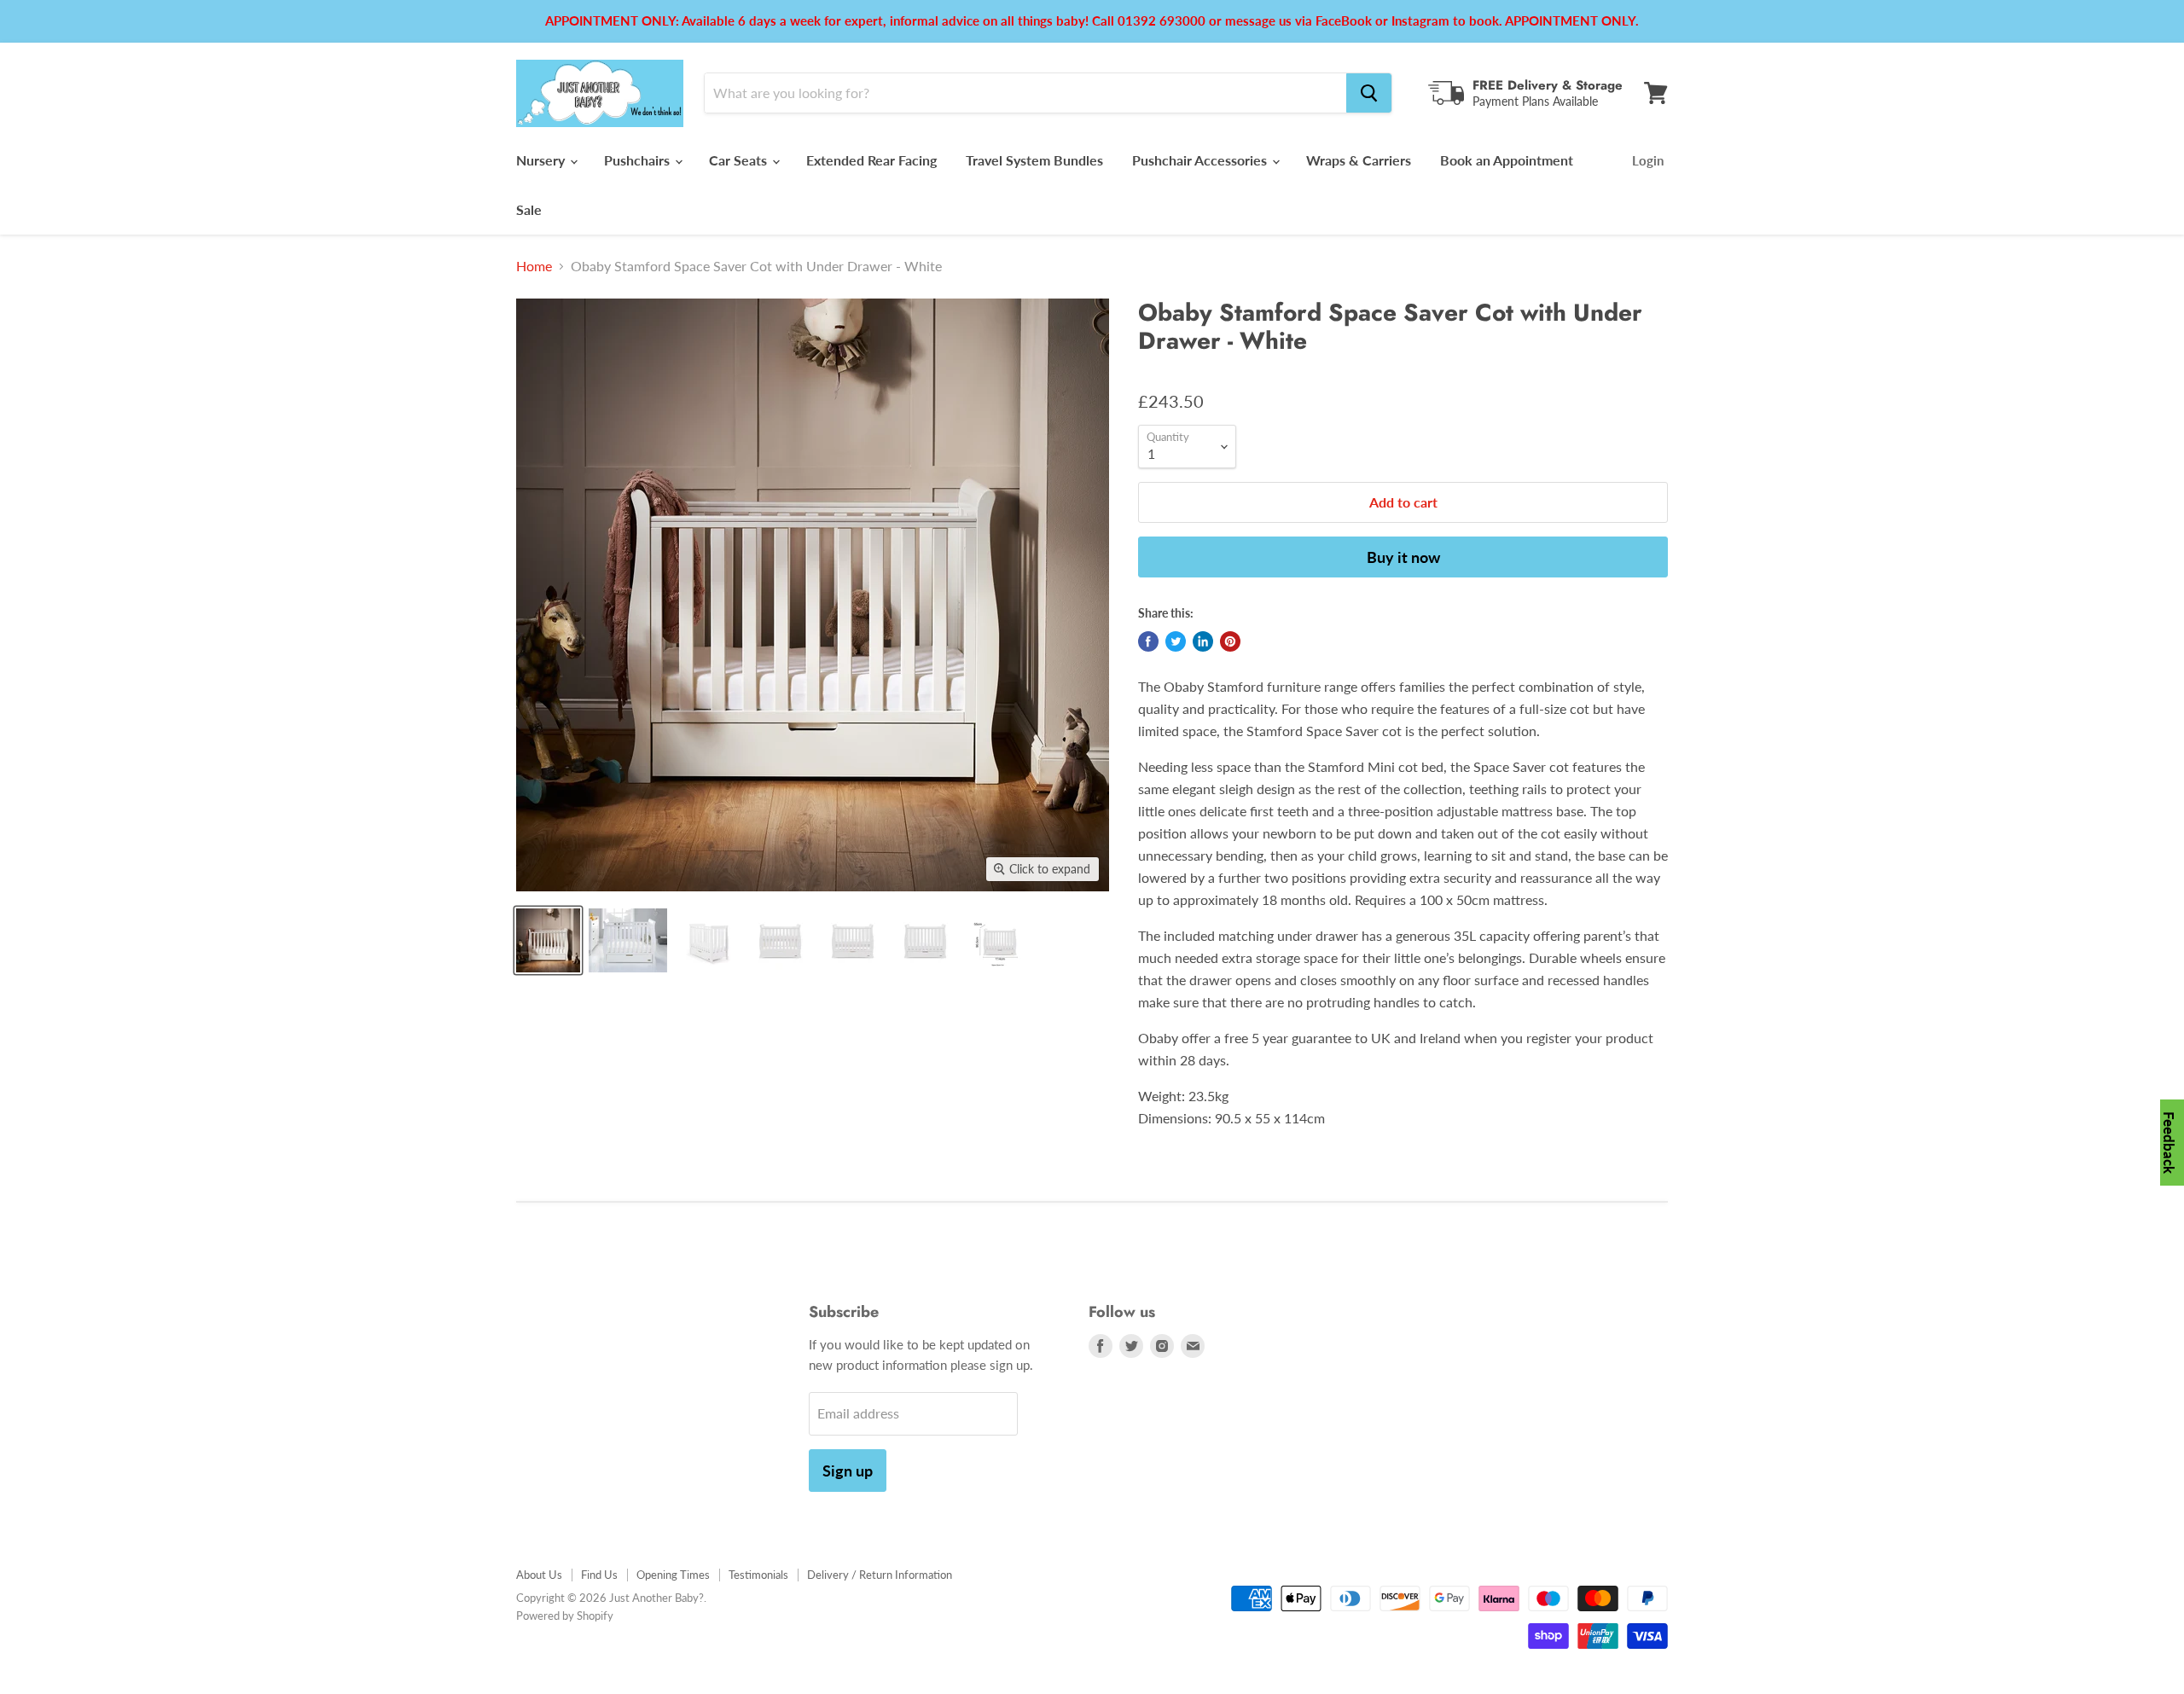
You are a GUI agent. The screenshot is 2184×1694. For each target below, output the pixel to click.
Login (1648, 160)
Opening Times (673, 1575)
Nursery (542, 160)
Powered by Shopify (565, 1616)
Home (534, 266)
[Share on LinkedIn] (1203, 641)
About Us (539, 1575)
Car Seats (740, 160)
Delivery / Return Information (880, 1575)
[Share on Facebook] (1148, 641)
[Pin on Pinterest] (1230, 641)
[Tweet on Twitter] (1176, 641)
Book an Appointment (1507, 160)
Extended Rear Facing (871, 160)
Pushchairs (639, 160)
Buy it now (1403, 557)
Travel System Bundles (1034, 160)
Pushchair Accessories (1201, 160)
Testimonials (758, 1575)
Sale (529, 209)
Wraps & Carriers (1359, 160)
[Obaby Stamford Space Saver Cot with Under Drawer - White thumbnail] (548, 940)
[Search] (1369, 93)
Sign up (848, 1471)
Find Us (599, 1575)
